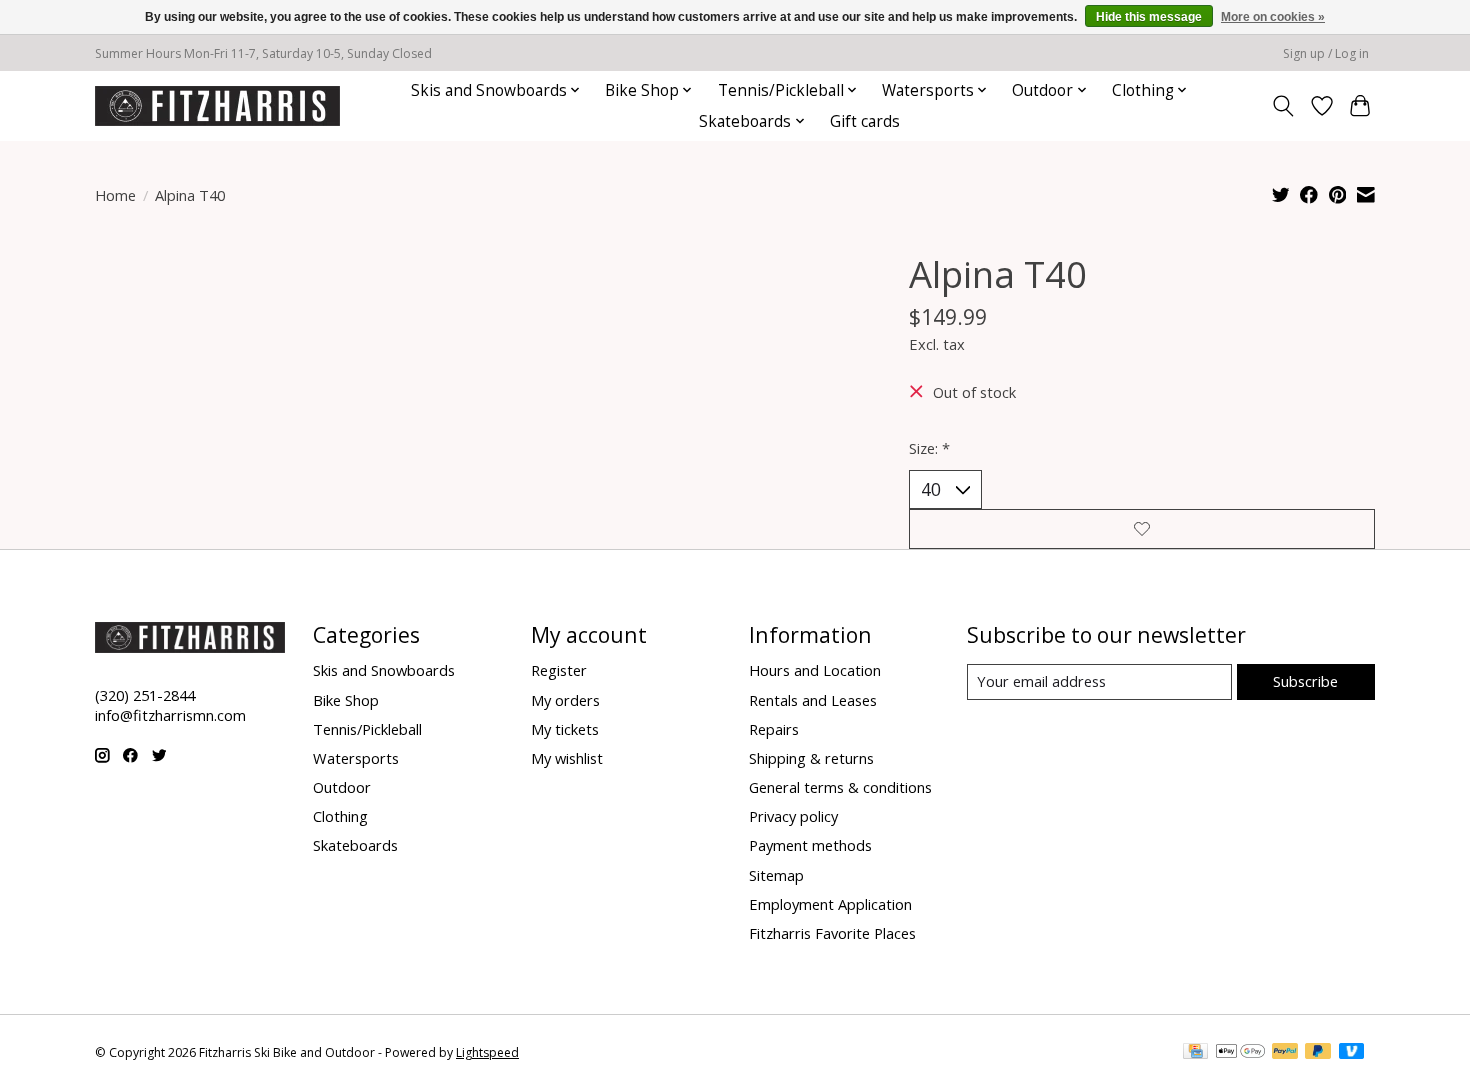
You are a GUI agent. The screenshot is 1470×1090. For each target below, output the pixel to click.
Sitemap (776, 875)
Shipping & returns (811, 758)
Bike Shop (346, 700)
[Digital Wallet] (1240, 1053)
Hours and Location (815, 670)
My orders (565, 700)
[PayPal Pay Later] (1318, 1053)
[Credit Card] (1195, 1053)
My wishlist (567, 758)
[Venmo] (1352, 1053)
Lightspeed (487, 1052)
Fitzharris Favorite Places (832, 933)
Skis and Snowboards (384, 670)
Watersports (356, 758)
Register (559, 670)
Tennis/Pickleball (367, 729)
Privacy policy (793, 816)
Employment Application (830, 904)
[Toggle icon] (1283, 106)
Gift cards (865, 121)
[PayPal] (1285, 1053)
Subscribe (1305, 681)
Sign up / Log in (1326, 53)
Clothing (340, 816)
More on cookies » (1273, 17)
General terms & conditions (840, 787)
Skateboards (355, 845)
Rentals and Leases (813, 700)
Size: (929, 448)
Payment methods (810, 845)
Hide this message (1149, 17)
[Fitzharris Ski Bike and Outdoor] (217, 105)
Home (115, 195)
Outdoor (342, 787)
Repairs (774, 729)
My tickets (565, 729)
